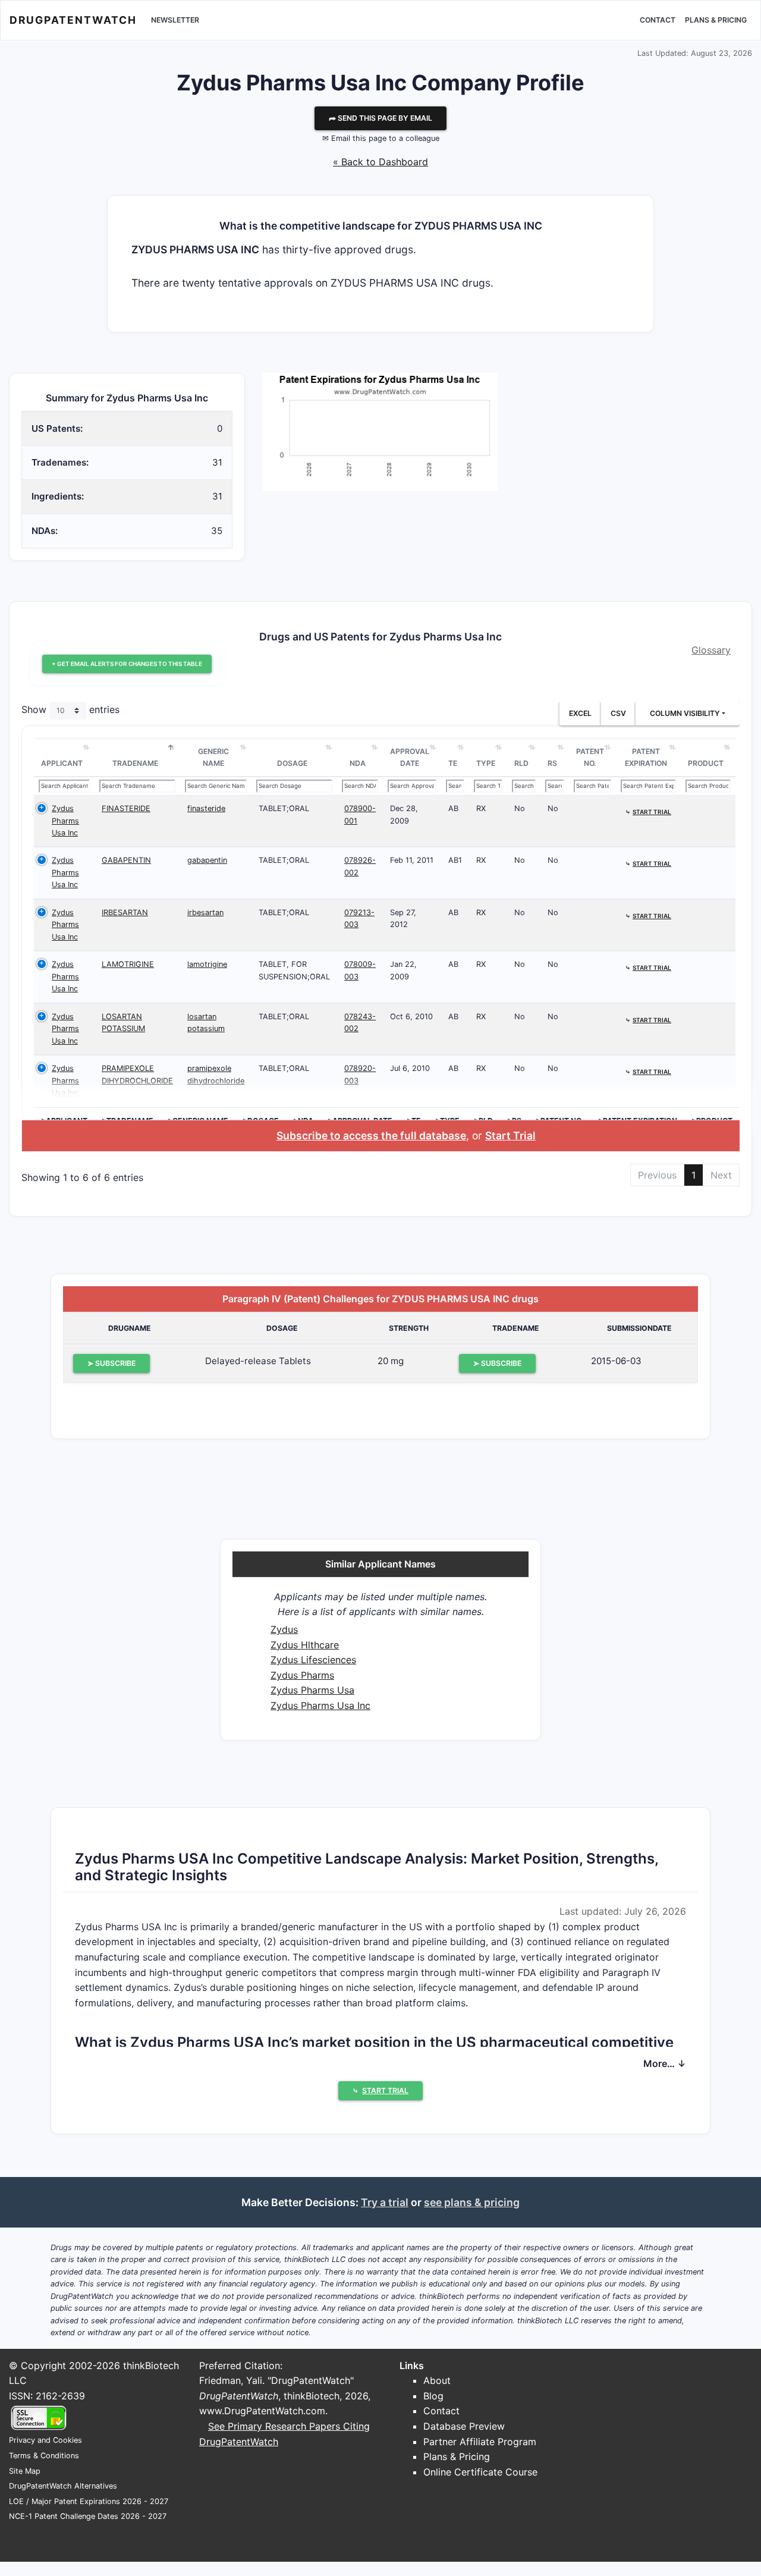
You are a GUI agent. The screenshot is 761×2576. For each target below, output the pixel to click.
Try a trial (385, 2202)
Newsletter (175, 20)
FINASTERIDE (126, 808)
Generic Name (213, 757)
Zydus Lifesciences (313, 1660)
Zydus (284, 1629)
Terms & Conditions (44, 2456)
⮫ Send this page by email (380, 118)
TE (453, 763)
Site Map (25, 2471)
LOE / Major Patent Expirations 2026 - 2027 (89, 2501)
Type (486, 763)
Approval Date (410, 757)
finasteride (206, 808)
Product (706, 763)
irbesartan (205, 912)
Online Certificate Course (480, 2472)
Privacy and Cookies (45, 2440)
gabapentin (207, 860)
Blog (433, 2396)
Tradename (135, 763)
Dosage (292, 763)
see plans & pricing (472, 2202)
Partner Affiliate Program (480, 2442)
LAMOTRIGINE (128, 964)
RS (552, 763)
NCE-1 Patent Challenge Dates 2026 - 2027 (88, 2516)
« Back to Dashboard (380, 162)
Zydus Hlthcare (305, 1645)
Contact (658, 20)
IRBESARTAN (125, 912)
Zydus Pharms (302, 1675)
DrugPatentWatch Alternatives (63, 2486)
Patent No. (590, 757)
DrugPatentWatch (73, 20)
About (437, 2380)
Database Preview (464, 2426)
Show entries (70, 710)
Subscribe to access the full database (371, 1135)
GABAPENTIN (126, 860)
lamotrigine (207, 964)
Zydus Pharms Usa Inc (65, 821)
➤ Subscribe (111, 1363)
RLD (521, 763)
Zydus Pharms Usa (312, 1690)
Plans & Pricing (716, 20)
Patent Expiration (646, 757)
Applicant (62, 763)
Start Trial (510, 1135)
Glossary (711, 650)
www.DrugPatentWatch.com (262, 2411)
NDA (358, 763)
